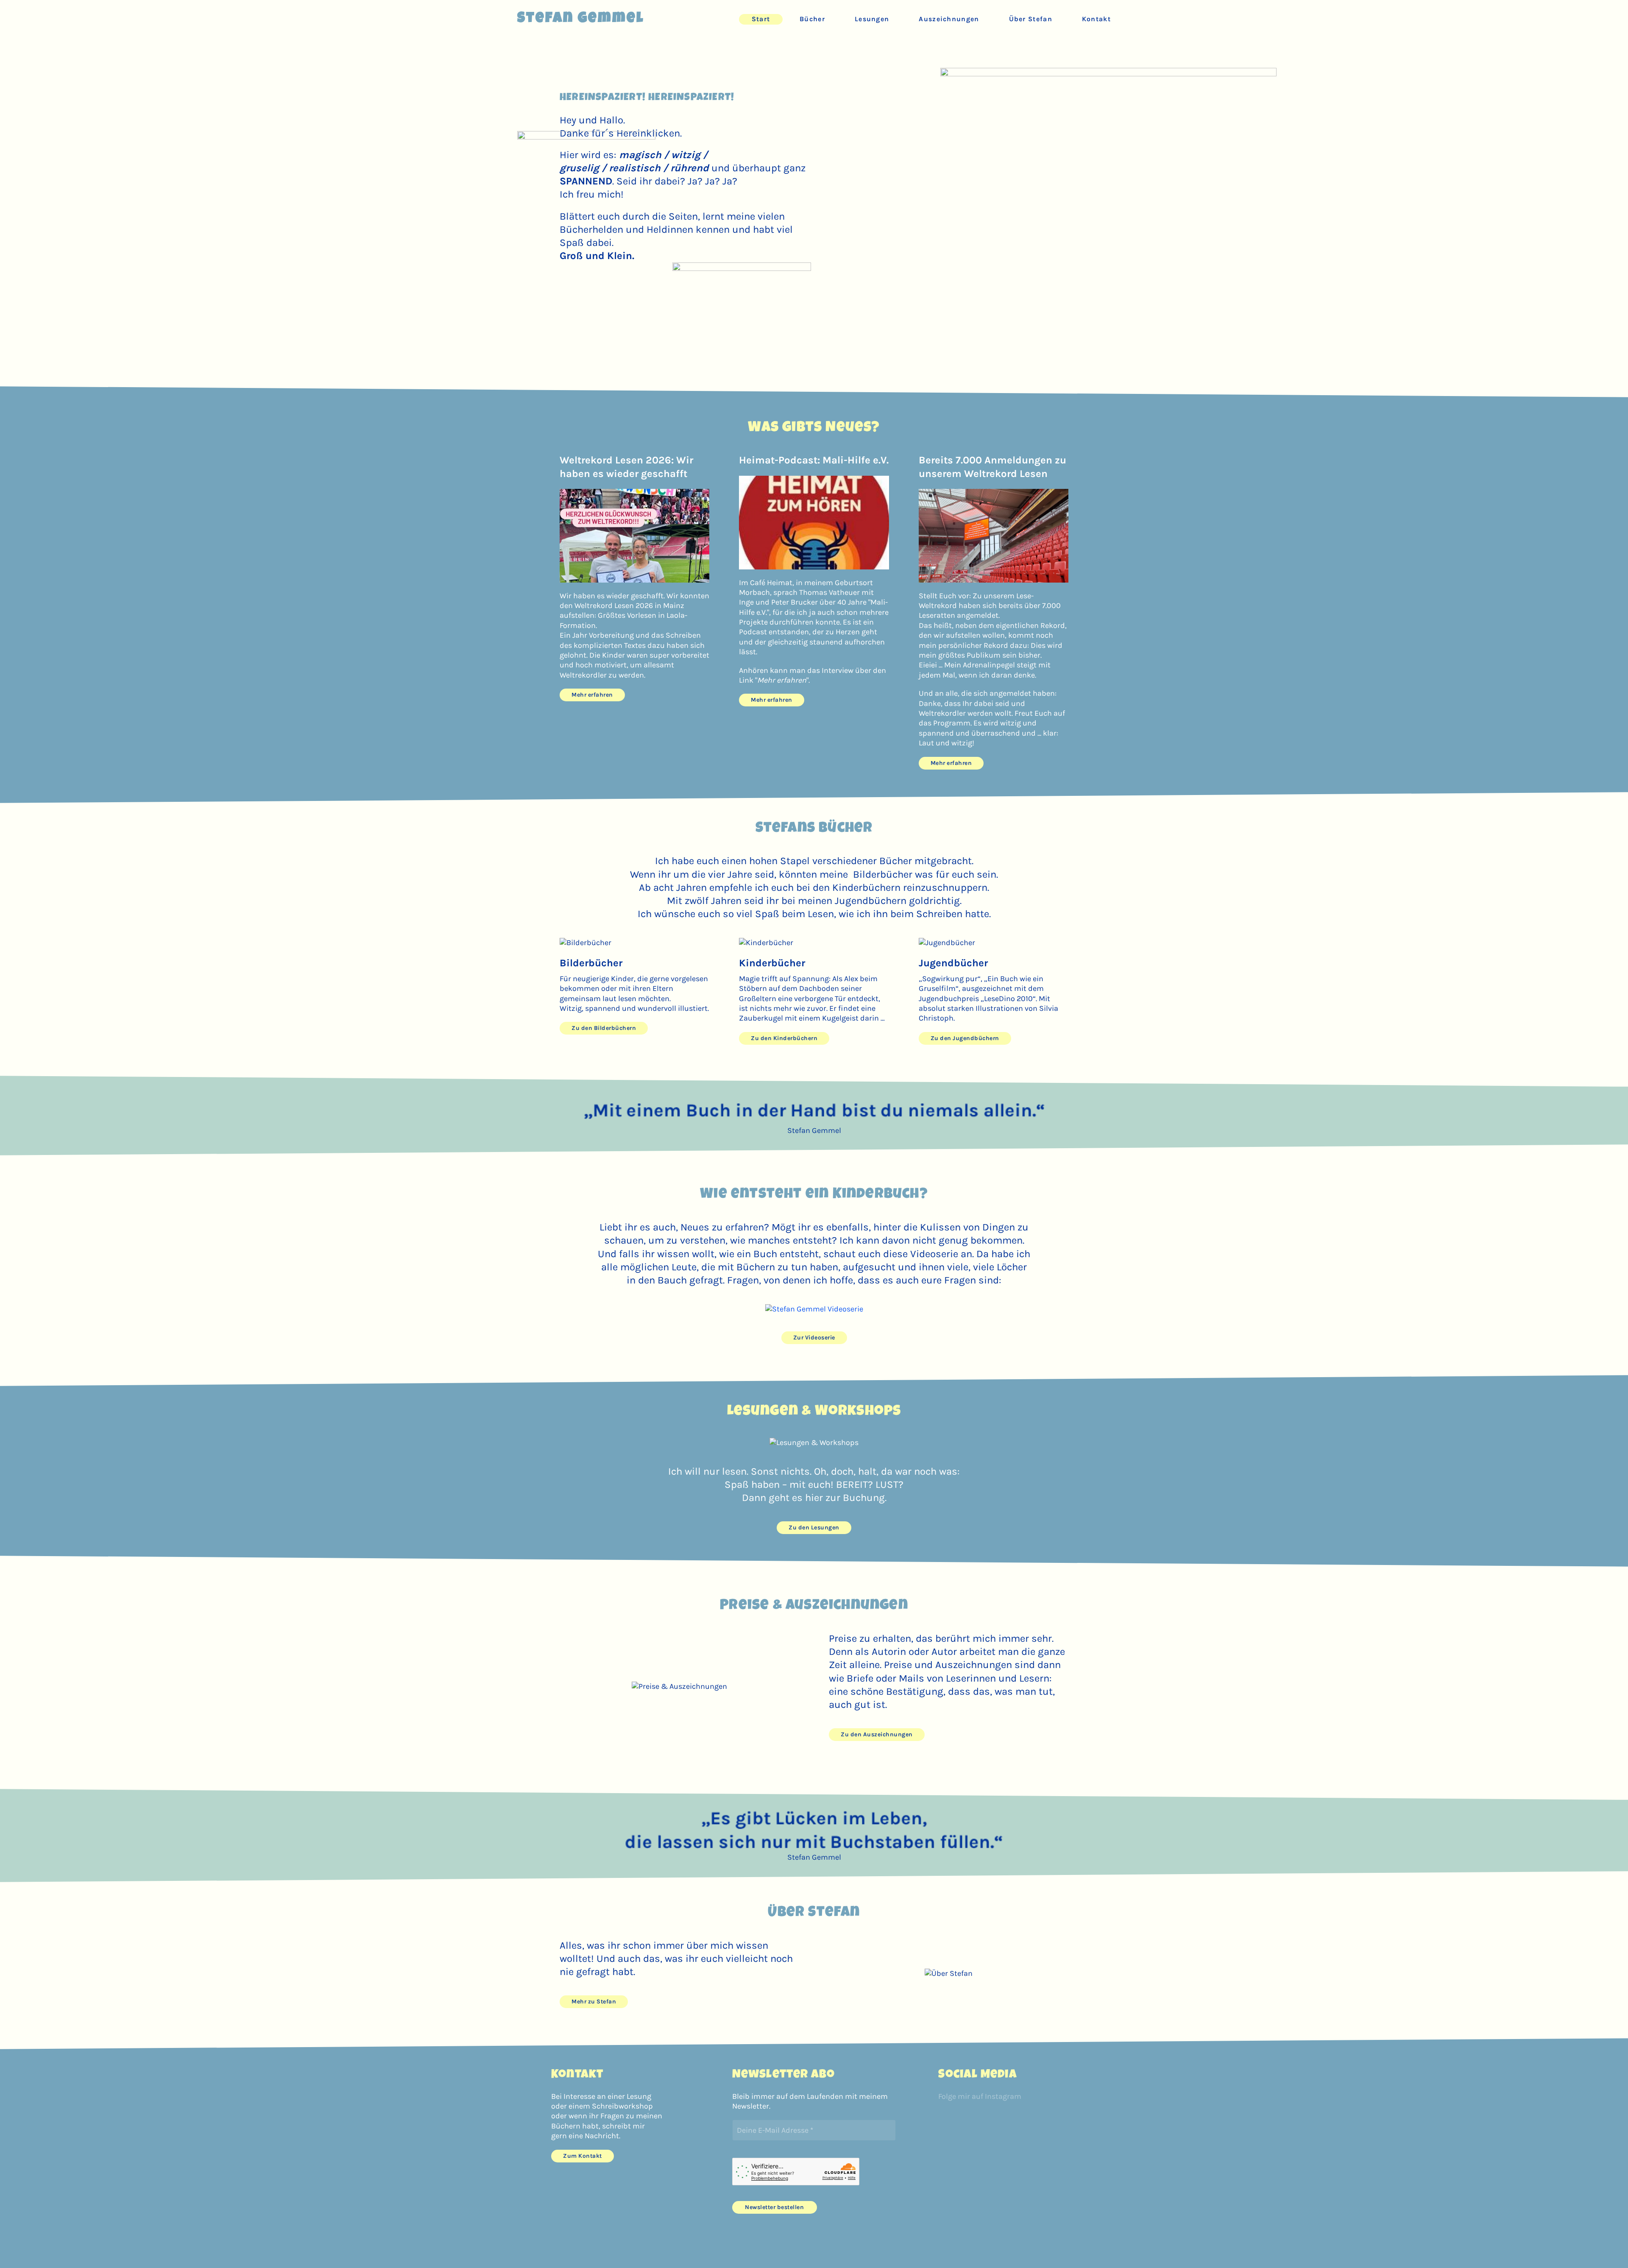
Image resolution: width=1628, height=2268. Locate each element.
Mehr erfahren (592, 695)
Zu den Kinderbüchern (784, 1038)
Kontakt (1096, 19)
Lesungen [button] (872, 19)
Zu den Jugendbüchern (965, 1038)
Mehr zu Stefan (594, 2002)
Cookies (624, 2247)
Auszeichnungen (949, 19)
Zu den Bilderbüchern (604, 1028)
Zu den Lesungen (814, 1527)
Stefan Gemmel (581, 19)
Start (761, 19)
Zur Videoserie (814, 1338)
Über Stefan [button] (1031, 19)
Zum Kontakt (583, 2156)
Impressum (556, 2247)
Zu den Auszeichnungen (877, 1734)
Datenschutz (592, 2247)
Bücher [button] (812, 19)
